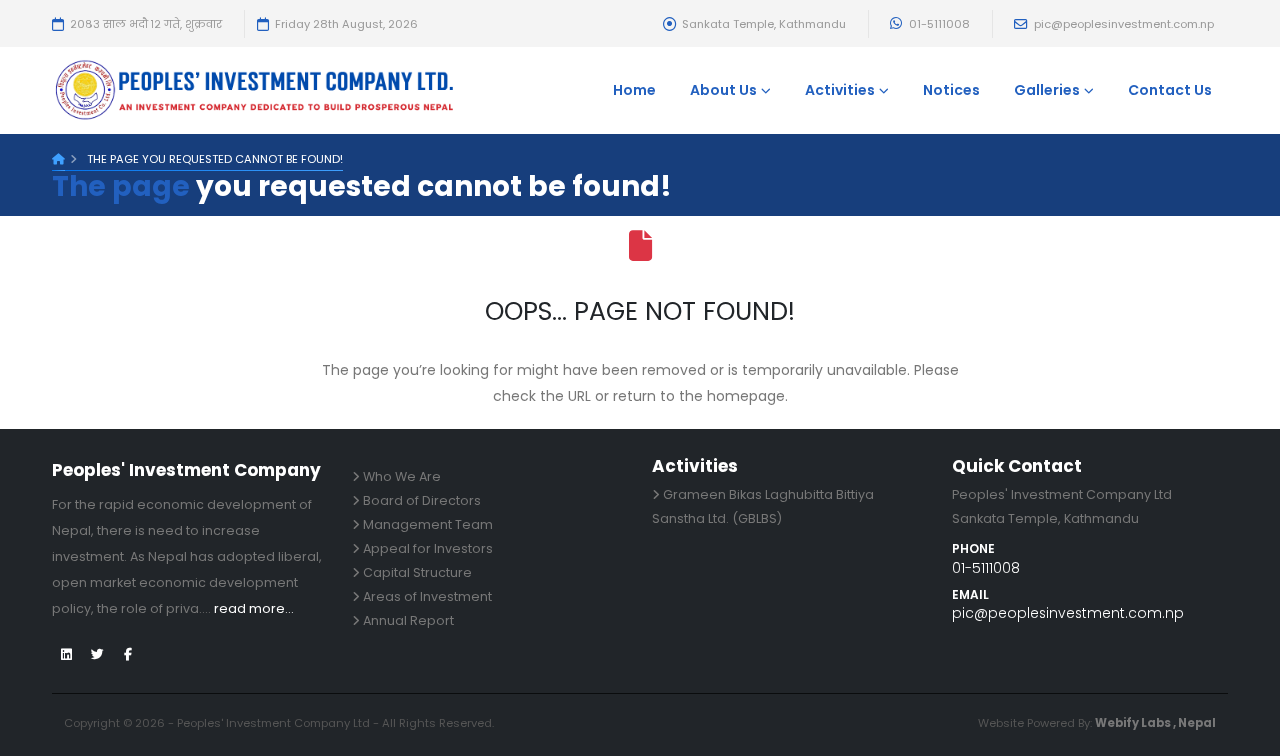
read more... (254, 608)
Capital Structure (417, 572)
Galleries (1047, 90)
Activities (840, 90)
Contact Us (1170, 90)
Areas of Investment (427, 596)
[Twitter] (66, 655)
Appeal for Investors (428, 548)
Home (634, 90)
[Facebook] (128, 655)
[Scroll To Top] (1245, 733)
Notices (951, 90)
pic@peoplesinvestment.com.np (1122, 24)
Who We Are (402, 476)
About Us (723, 90)
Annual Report (408, 620)
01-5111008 (938, 24)
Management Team (428, 524)
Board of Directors (422, 500)
